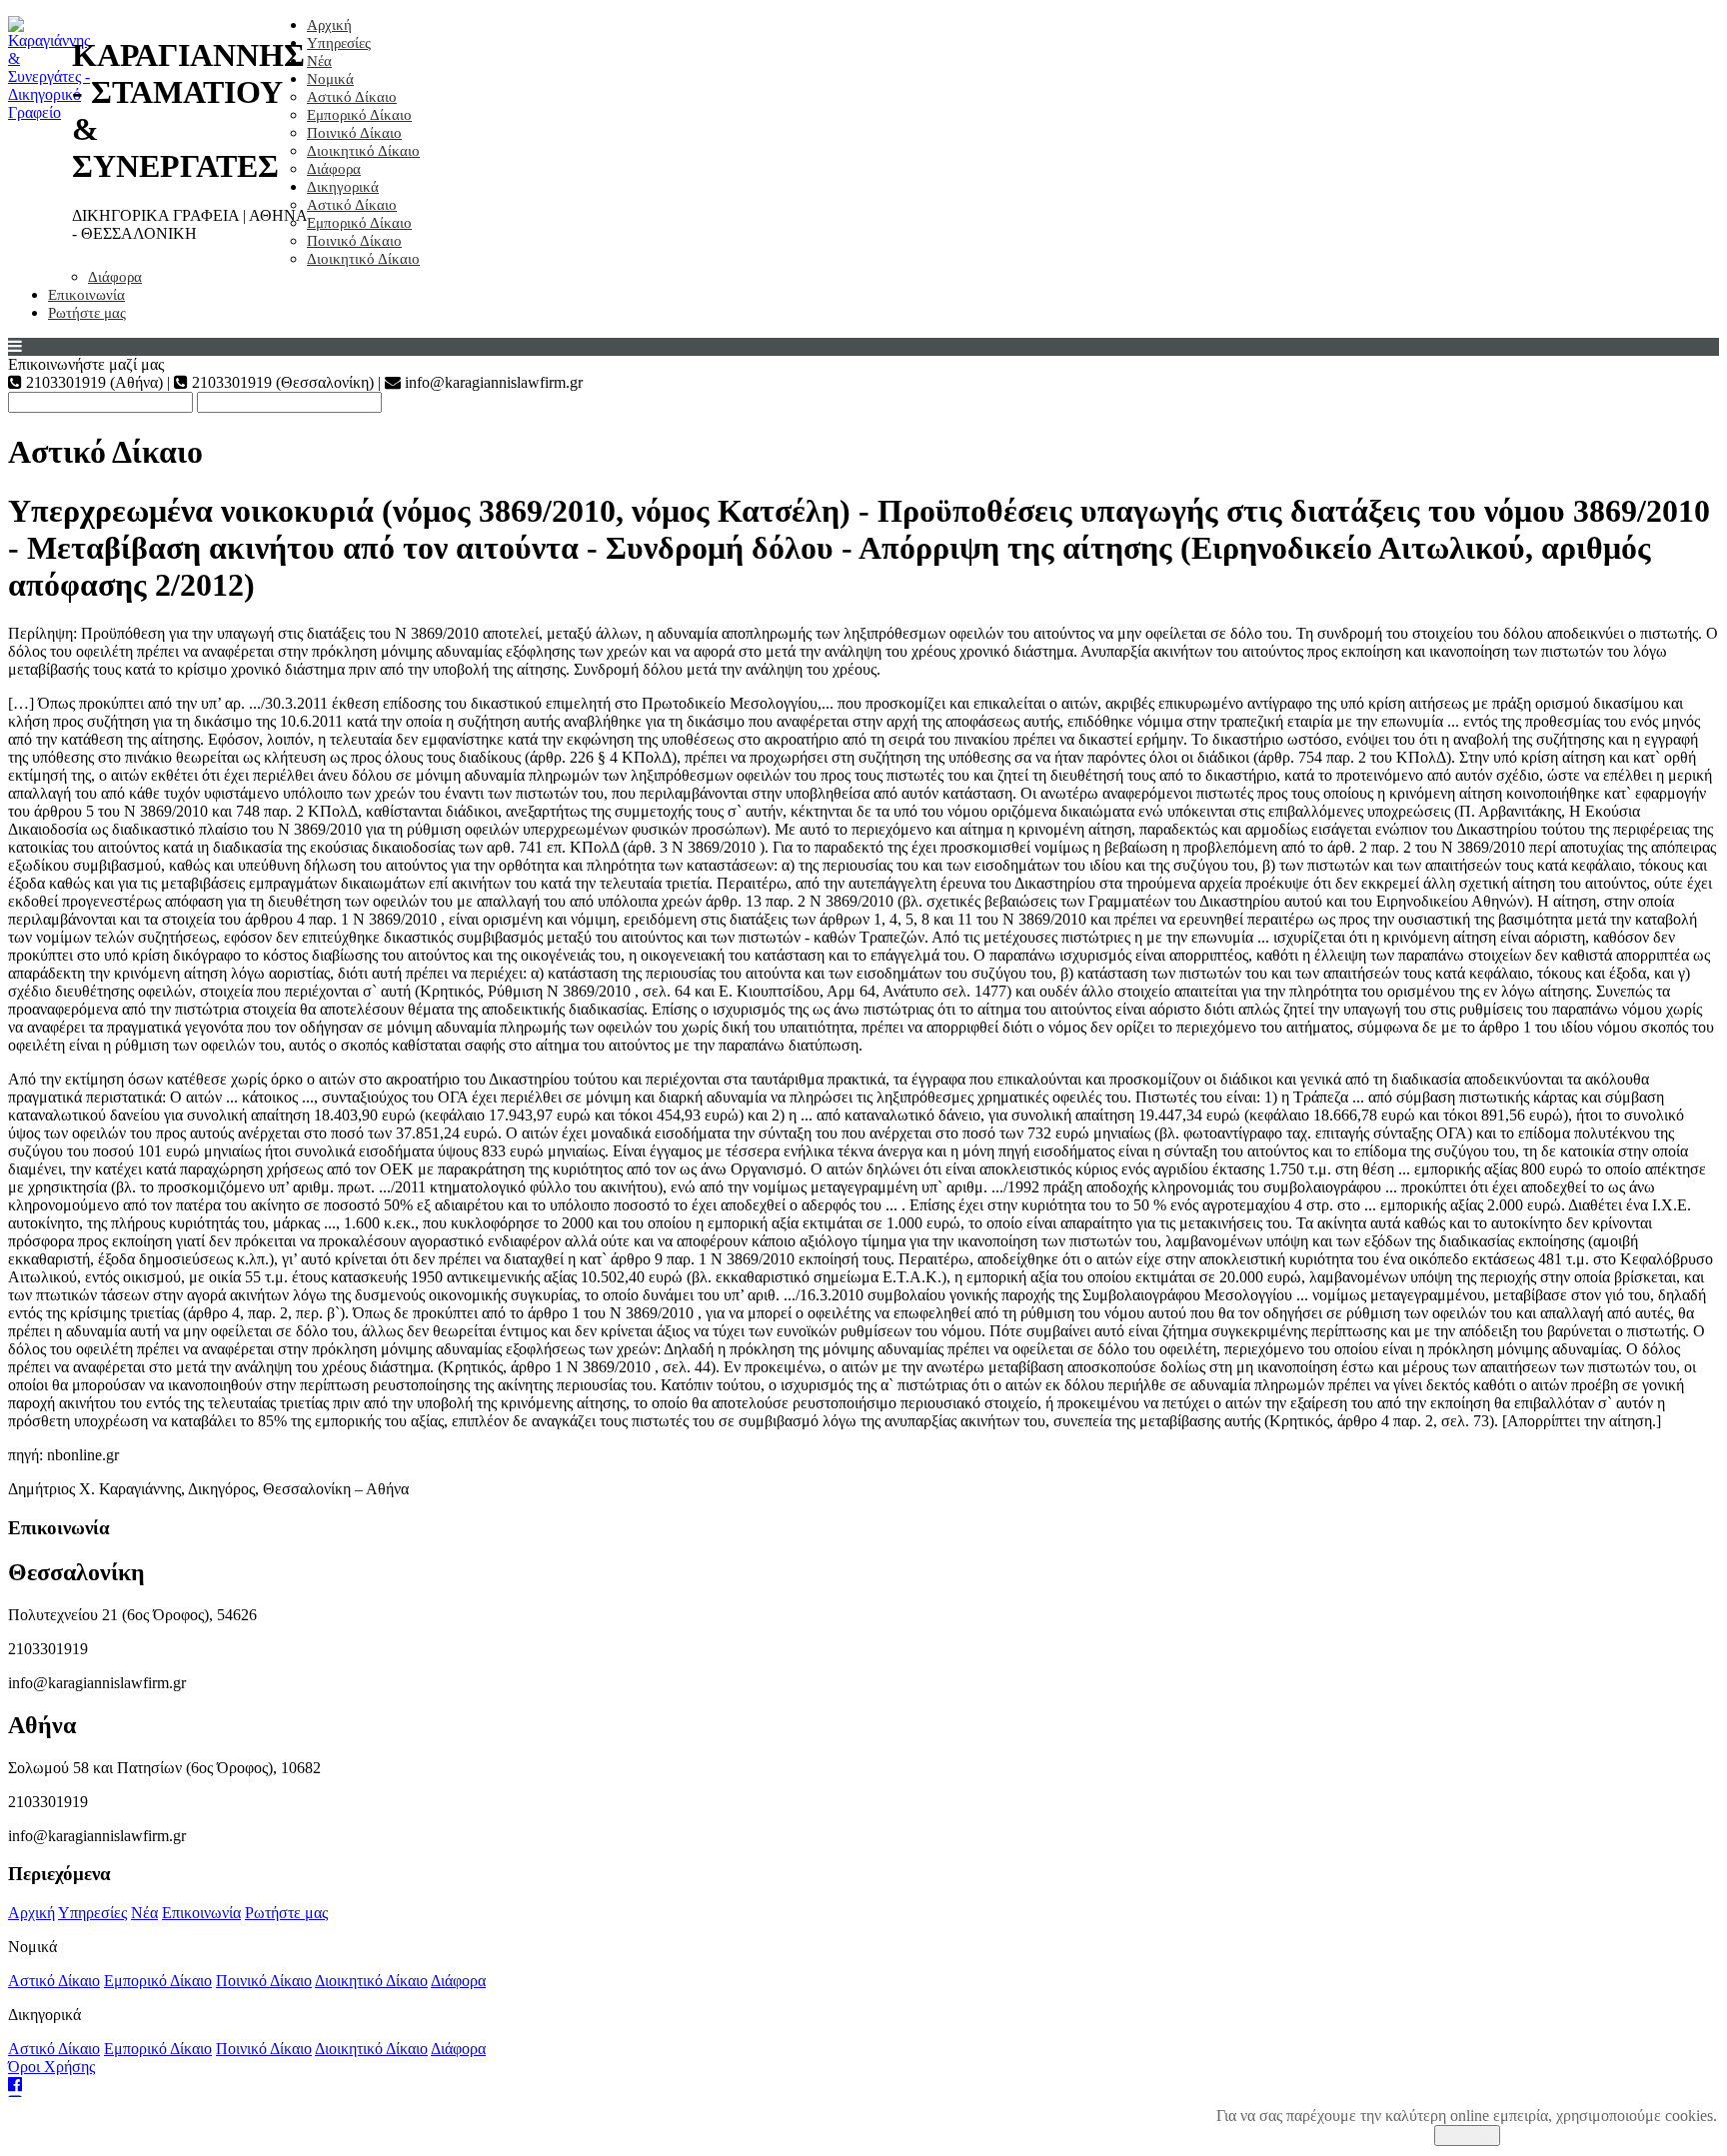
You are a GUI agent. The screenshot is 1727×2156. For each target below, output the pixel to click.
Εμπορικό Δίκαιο (359, 115)
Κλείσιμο (1467, 2136)
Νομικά (330, 79)
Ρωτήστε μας (87, 313)
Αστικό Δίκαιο (352, 97)
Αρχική (329, 25)
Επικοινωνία (86, 295)
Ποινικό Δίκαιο (354, 133)
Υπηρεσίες (339, 43)
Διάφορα (334, 169)
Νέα (319, 61)
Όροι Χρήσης (51, 2067)
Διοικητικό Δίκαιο (363, 151)
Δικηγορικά (343, 187)
